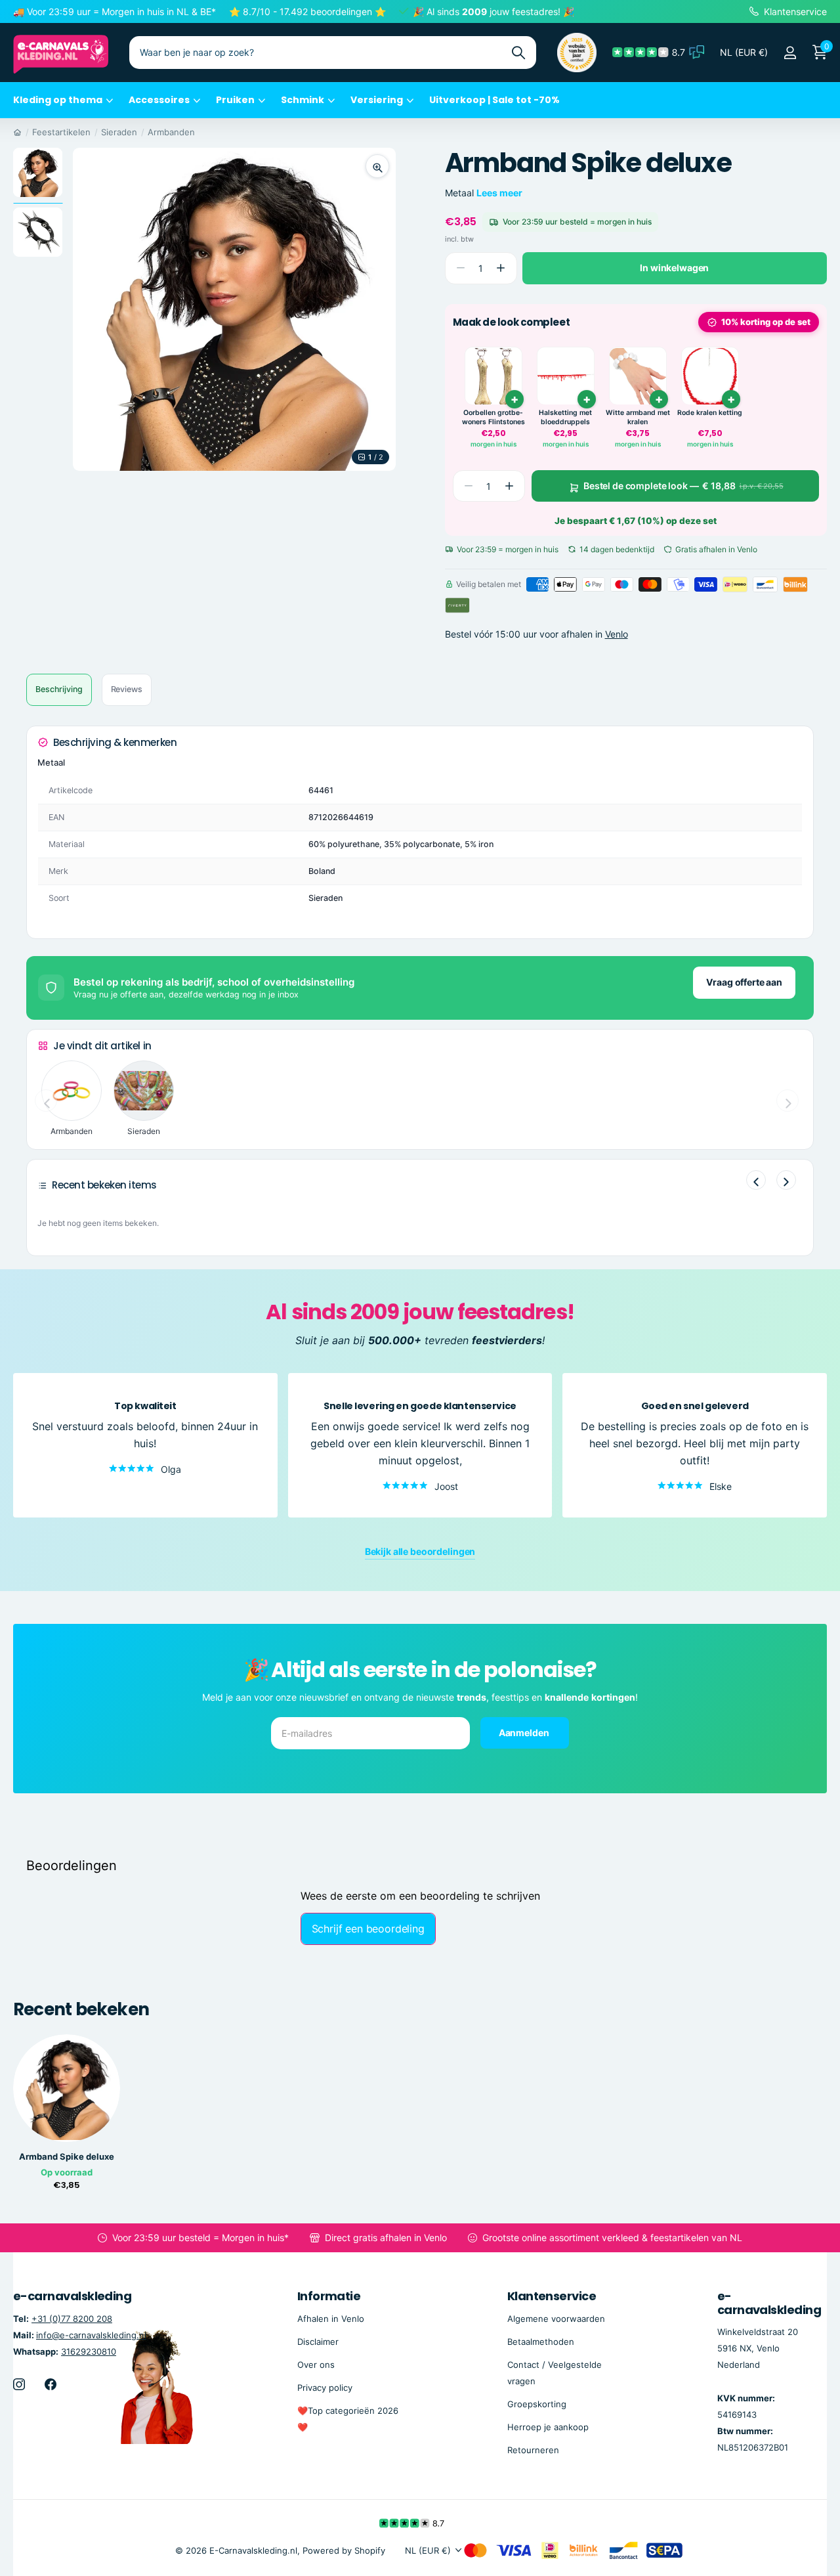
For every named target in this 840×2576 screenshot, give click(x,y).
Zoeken (518, 53)
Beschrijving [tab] (59, 689)
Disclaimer (318, 2342)
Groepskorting (537, 2404)
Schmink (303, 100)
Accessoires (159, 100)
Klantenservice (552, 2296)
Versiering (377, 100)
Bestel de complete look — (683, 486)
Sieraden (119, 132)
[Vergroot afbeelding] (377, 166)
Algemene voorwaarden (556, 2319)
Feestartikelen (61, 132)
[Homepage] (17, 132)
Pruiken (235, 100)
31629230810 (89, 2351)
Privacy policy (325, 2388)
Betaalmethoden (541, 2342)
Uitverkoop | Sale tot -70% (494, 100)
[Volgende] (786, 1180)
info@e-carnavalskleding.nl (91, 2335)
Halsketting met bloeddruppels (565, 418)
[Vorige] (756, 1180)
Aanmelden (525, 1732)
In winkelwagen (674, 268)
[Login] (790, 53)
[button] (501, 268)
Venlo (617, 634)
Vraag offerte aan (744, 982)
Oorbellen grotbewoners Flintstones (493, 418)
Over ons (316, 2365)
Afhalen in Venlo (331, 2319)
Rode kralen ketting (710, 413)
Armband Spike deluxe (67, 2157)
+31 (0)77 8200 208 (72, 2319)
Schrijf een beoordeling (368, 1929)
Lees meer (499, 193)
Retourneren (533, 2450)
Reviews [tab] (127, 689)
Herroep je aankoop (548, 2427)
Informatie (329, 2296)
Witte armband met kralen (638, 418)
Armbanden (171, 132)
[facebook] (51, 2384)
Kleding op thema (58, 100)
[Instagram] (19, 2384)
